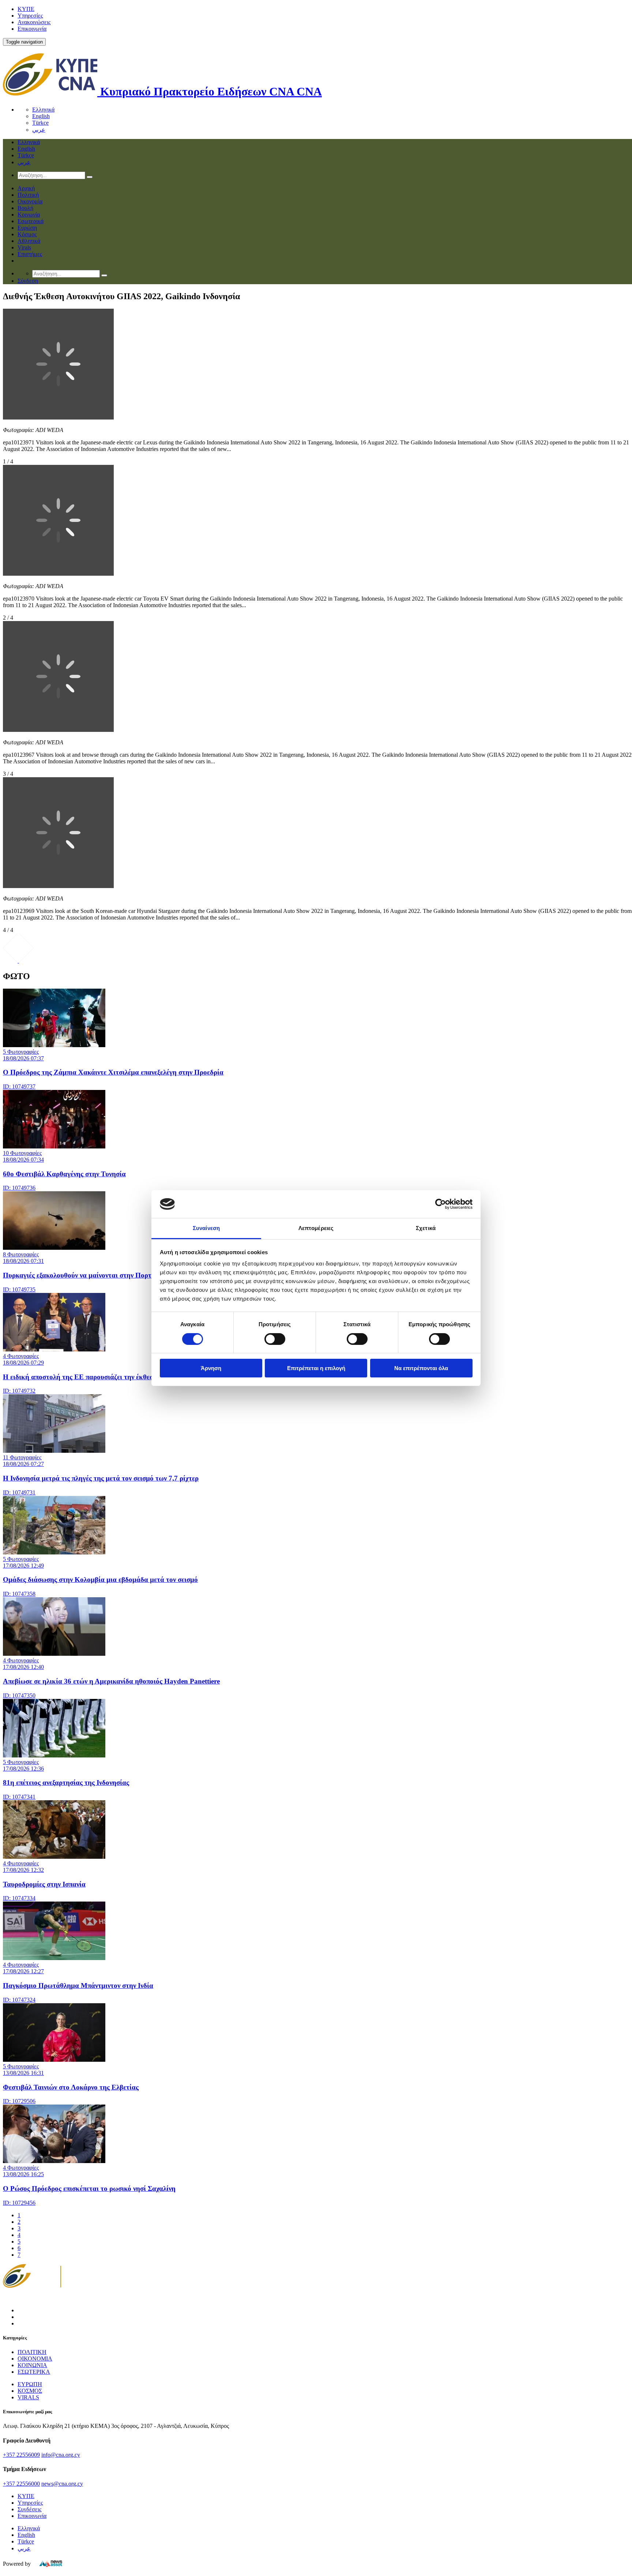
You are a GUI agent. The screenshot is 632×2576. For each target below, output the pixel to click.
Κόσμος (27, 234)
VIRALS (28, 2397)
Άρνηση (211, 1368)
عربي (39, 130)
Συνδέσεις (29, 2509)
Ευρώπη (27, 228)
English (41, 116)
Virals (24, 247)
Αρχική (26, 188)
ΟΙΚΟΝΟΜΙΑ (35, 2359)
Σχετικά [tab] (426, 1228)
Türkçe (40, 123)
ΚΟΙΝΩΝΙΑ (32, 2365)
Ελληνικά (43, 110)
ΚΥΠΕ (26, 9)
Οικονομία (30, 201)
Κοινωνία (29, 215)
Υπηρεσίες (30, 16)
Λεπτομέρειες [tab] (316, 1228)
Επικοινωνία (32, 29)
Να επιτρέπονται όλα (421, 1368)
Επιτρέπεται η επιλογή (316, 1368)
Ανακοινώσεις (34, 22)
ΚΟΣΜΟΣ (30, 2391)
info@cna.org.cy (61, 2455)
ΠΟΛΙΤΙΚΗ (32, 2352)
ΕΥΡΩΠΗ (30, 2384)
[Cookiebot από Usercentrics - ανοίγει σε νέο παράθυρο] (441, 1204)
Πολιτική (28, 195)
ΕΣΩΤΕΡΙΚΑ (34, 2372)
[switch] (275, 1339)
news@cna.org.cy (62, 2484)
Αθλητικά (29, 241)
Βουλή (25, 208)
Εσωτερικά (31, 221)
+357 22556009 (21, 2455)
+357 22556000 (21, 2484)
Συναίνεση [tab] (206, 1228)
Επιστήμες (30, 254)
